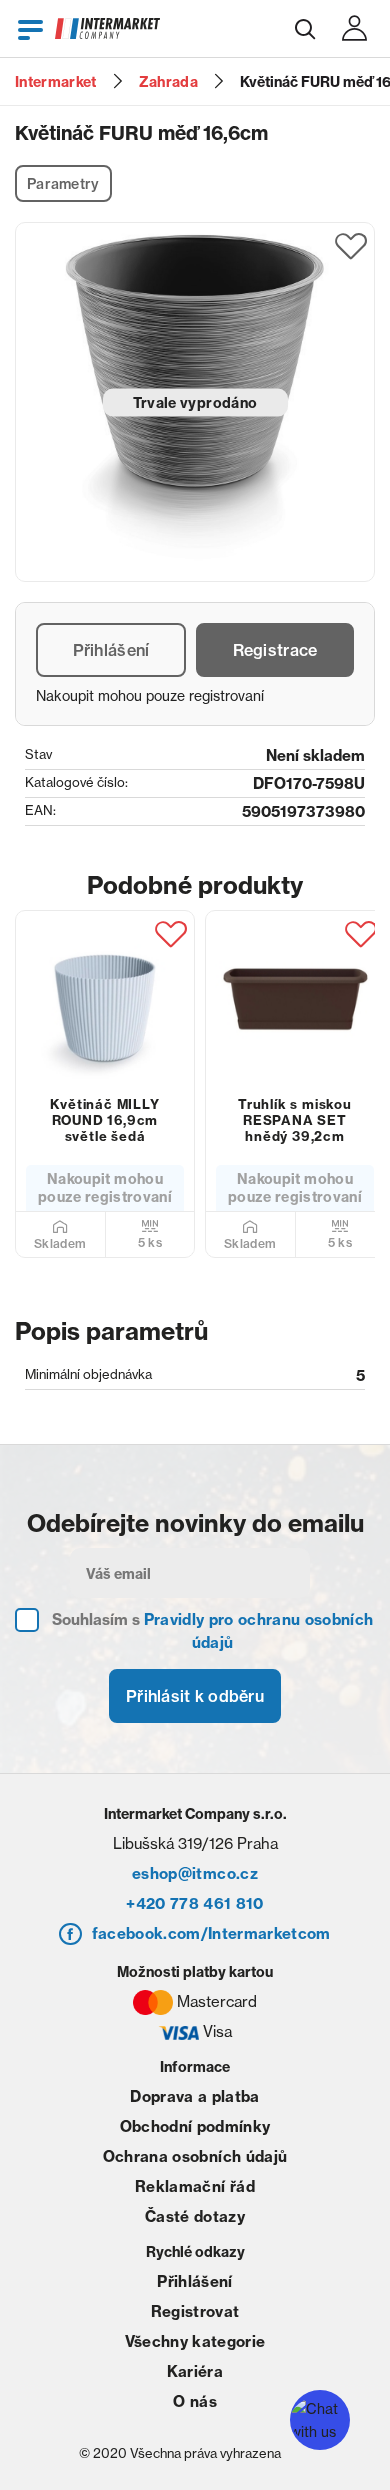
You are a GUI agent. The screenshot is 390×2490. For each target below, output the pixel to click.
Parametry (63, 184)
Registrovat (195, 2311)
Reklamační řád (195, 2186)
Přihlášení (111, 650)
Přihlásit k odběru (195, 1696)
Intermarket (56, 82)
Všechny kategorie (195, 2341)
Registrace (275, 650)
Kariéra (195, 2371)
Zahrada (168, 82)
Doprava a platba (194, 2096)
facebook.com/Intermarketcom (211, 1933)
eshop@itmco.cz (195, 1873)
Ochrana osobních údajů (195, 2156)
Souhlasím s (213, 1631)
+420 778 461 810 (194, 1903)
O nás (195, 2401)
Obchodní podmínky (195, 2126)
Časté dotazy (195, 2216)
